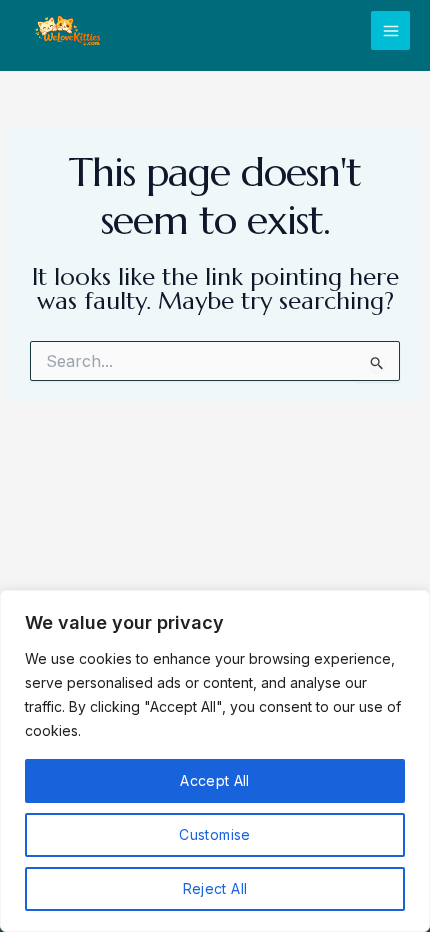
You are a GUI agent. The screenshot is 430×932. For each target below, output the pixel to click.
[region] (215, 761)
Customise (214, 834)
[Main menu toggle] (390, 30)
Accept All (215, 780)
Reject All (215, 888)
